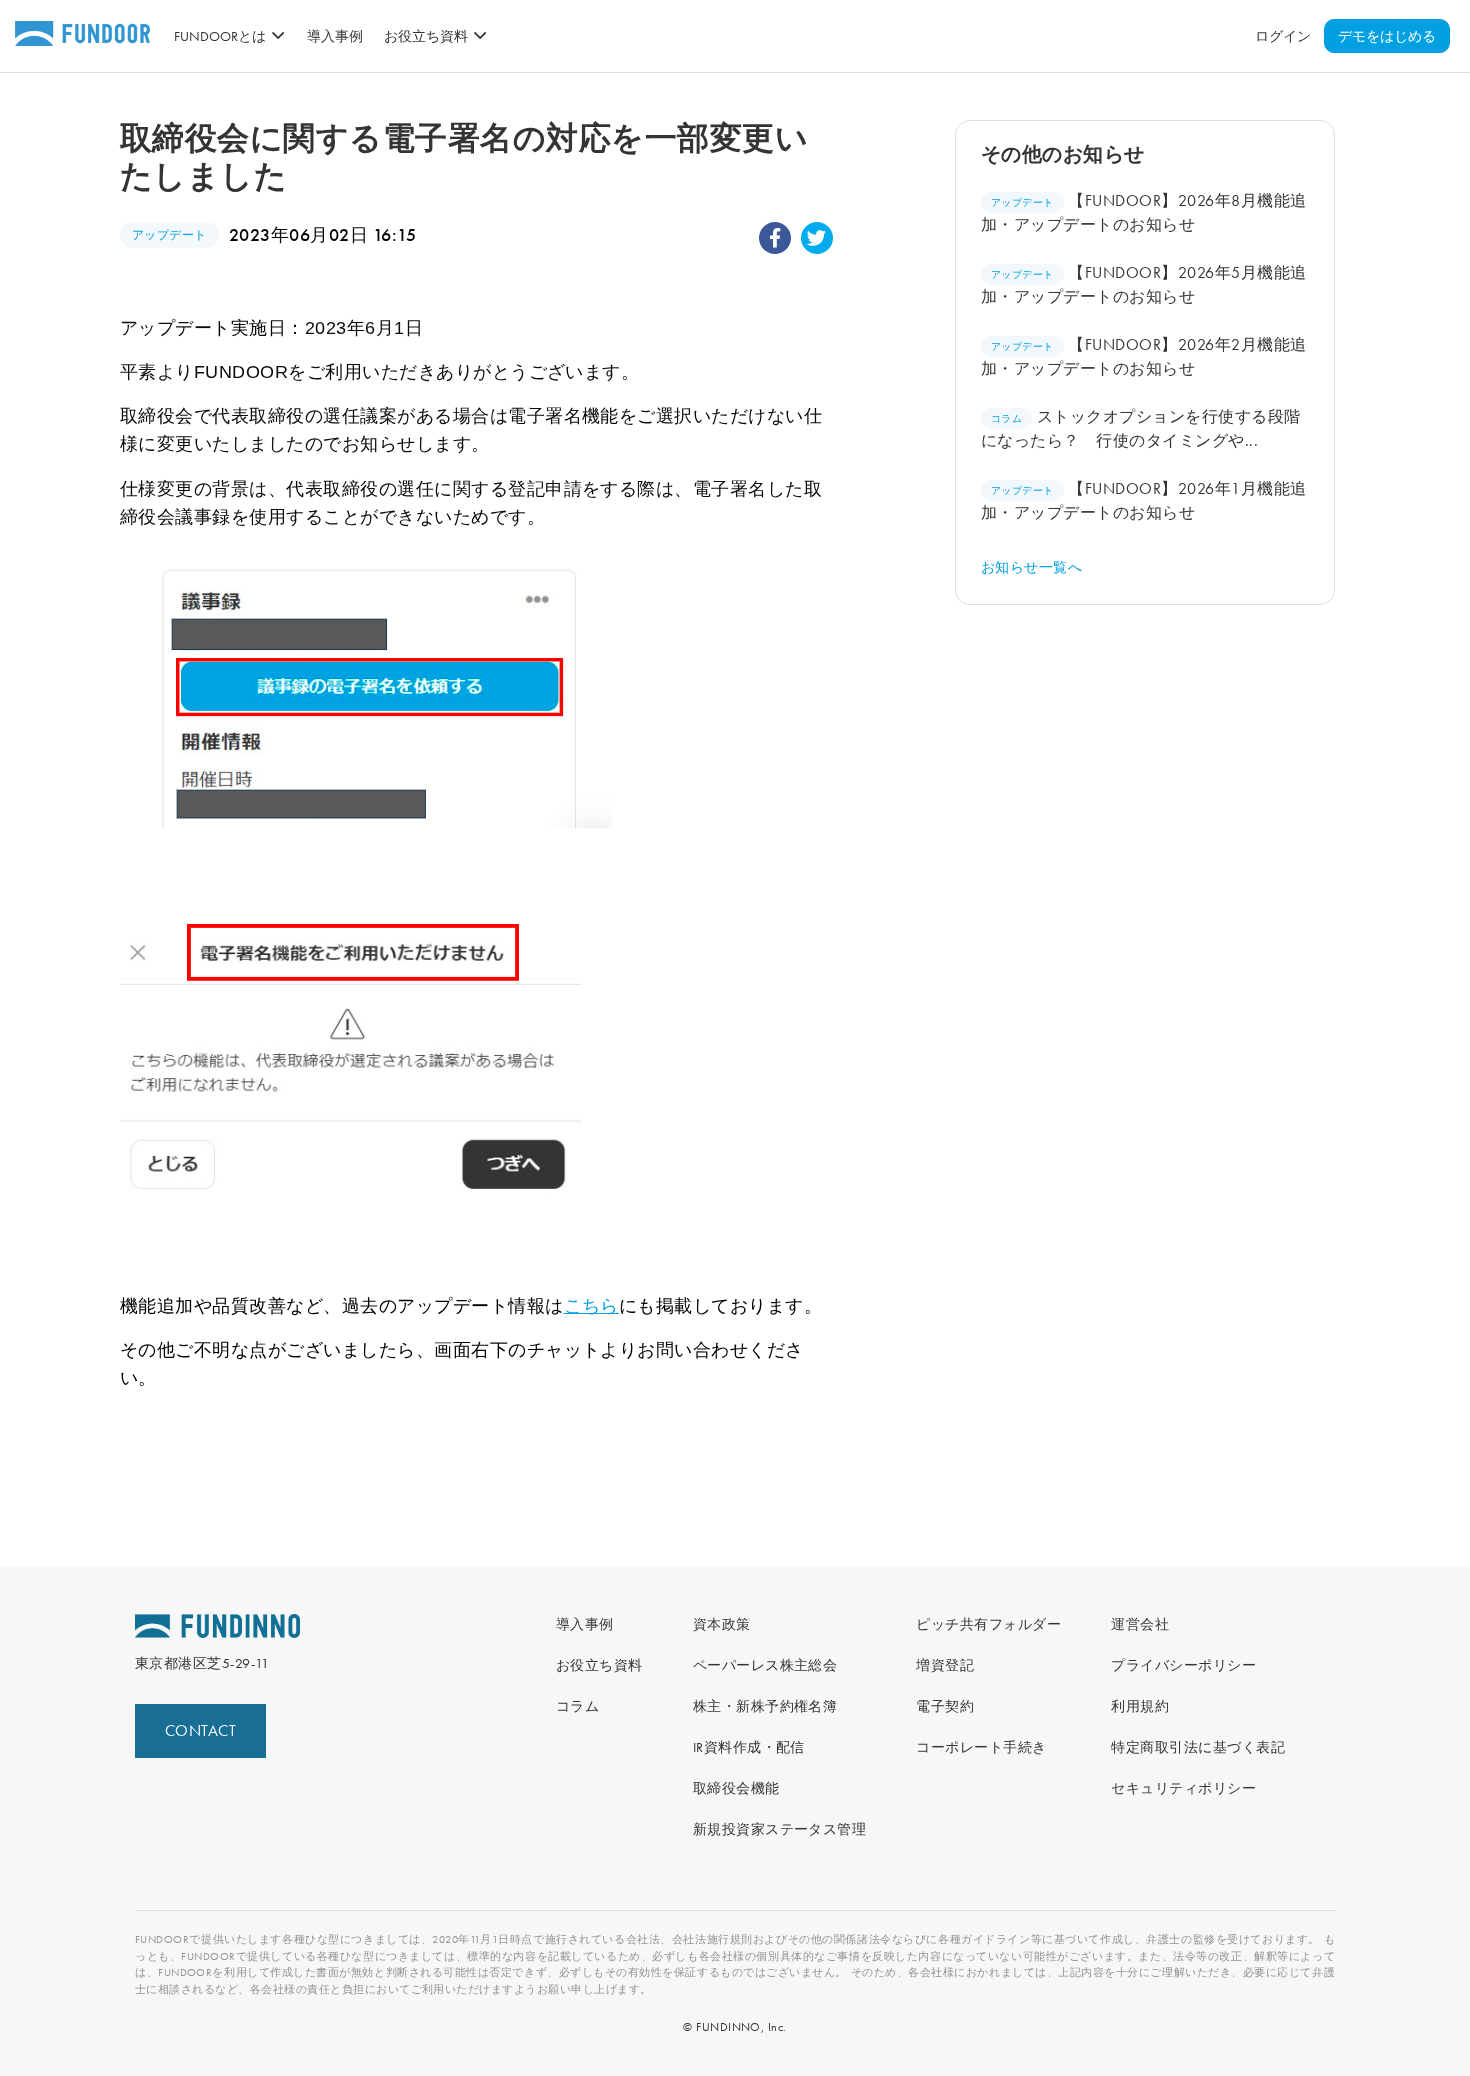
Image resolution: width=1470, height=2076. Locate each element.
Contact (200, 1730)
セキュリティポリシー (1183, 1788)
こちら (591, 1305)
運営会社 (1140, 1624)
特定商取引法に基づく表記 (1198, 1747)
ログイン (1283, 36)
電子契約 (945, 1706)
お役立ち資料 (599, 1665)
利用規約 (1140, 1706)
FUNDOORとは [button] (220, 36)
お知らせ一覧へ (1031, 567)
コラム (577, 1706)
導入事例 (335, 36)
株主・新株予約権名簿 (765, 1706)
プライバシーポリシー (1183, 1665)
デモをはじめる (1387, 36)
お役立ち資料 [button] (426, 36)
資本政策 (722, 1624)
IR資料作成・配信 (749, 1747)
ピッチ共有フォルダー (988, 1624)
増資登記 (945, 1665)
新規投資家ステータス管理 (780, 1829)
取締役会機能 (736, 1788)
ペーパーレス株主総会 (765, 1665)
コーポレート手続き (981, 1747)
